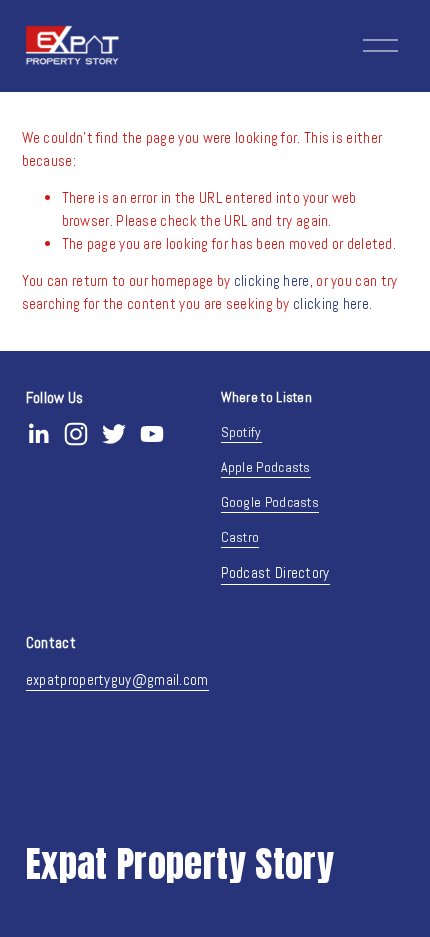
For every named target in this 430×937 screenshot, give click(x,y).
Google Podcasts (270, 502)
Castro (240, 537)
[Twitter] (114, 434)
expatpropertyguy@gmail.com (117, 679)
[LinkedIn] (38, 434)
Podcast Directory (275, 572)
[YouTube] (152, 434)
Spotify (241, 432)
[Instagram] (76, 434)
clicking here (272, 280)
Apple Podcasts (266, 467)
